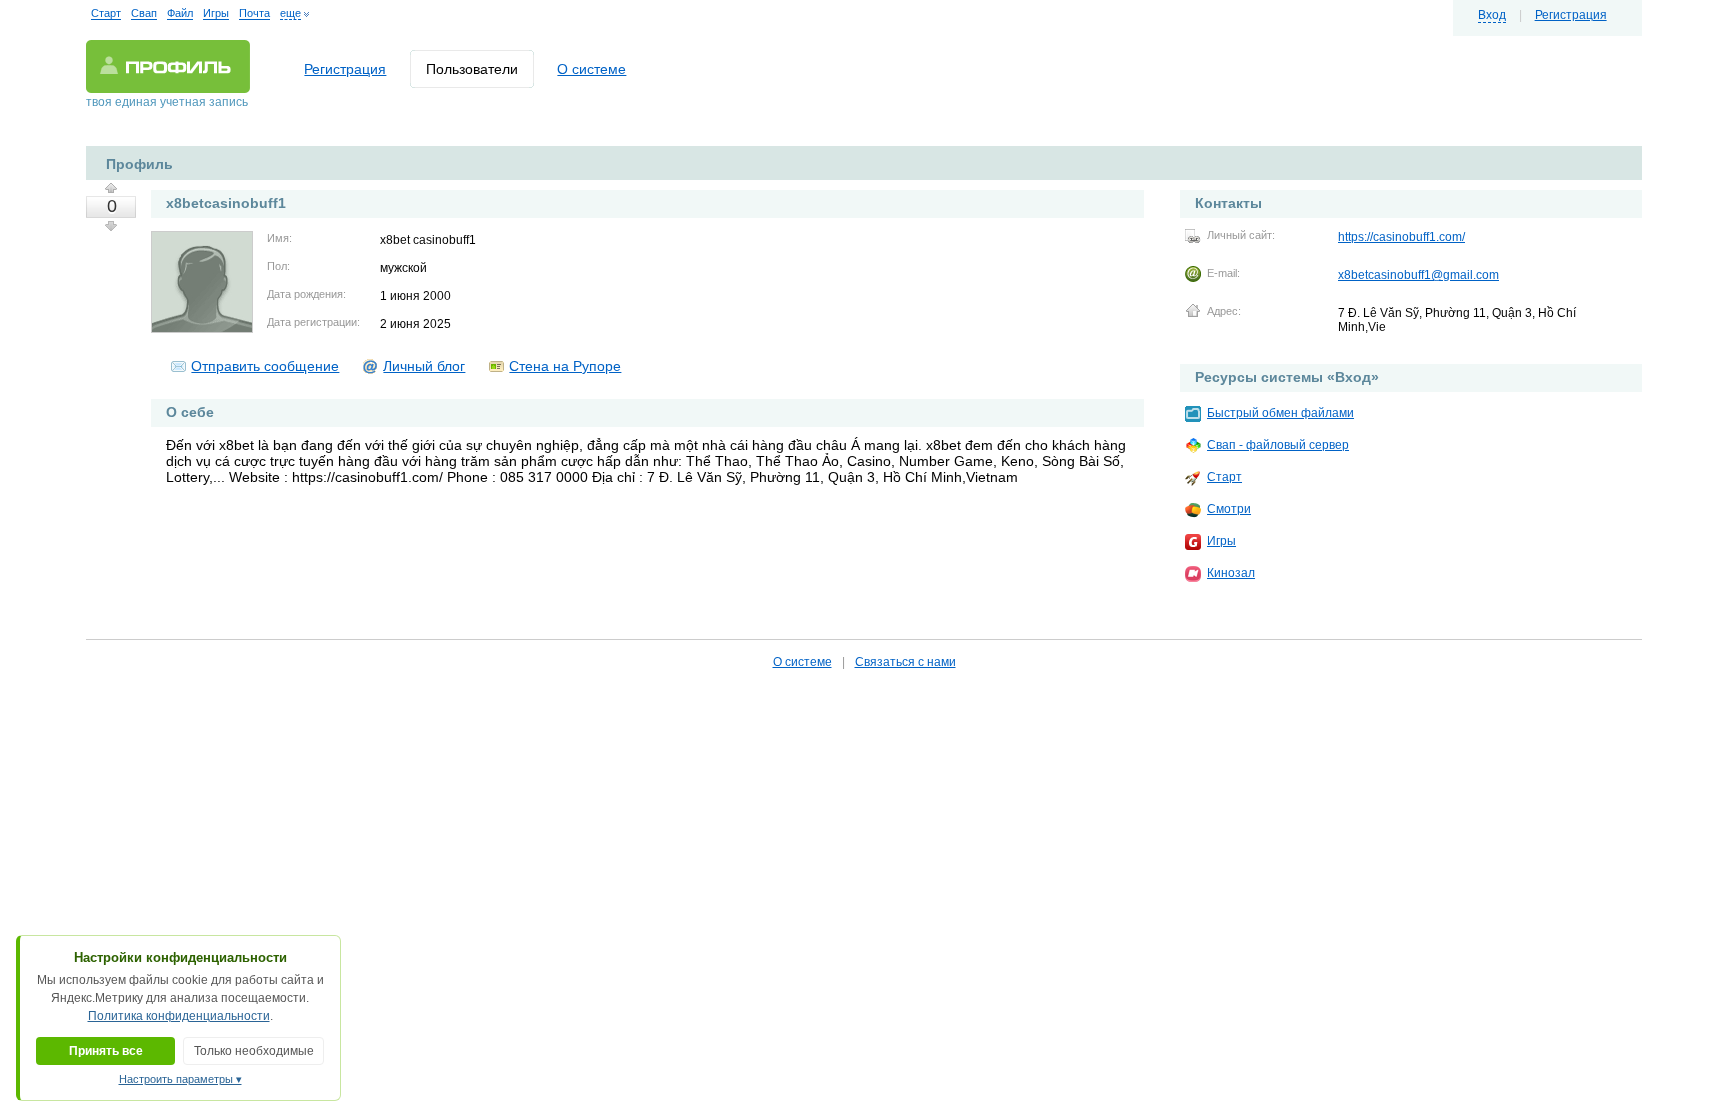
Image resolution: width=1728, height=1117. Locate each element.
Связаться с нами (905, 662)
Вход (1492, 15)
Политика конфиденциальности (179, 1016)
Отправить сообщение (265, 366)
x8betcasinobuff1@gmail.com (1418, 275)
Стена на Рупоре (565, 366)
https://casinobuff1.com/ (1401, 237)
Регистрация (1571, 15)
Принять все (106, 1051)
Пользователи (472, 69)
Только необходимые (254, 1051)
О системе (591, 69)
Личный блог (424, 366)
